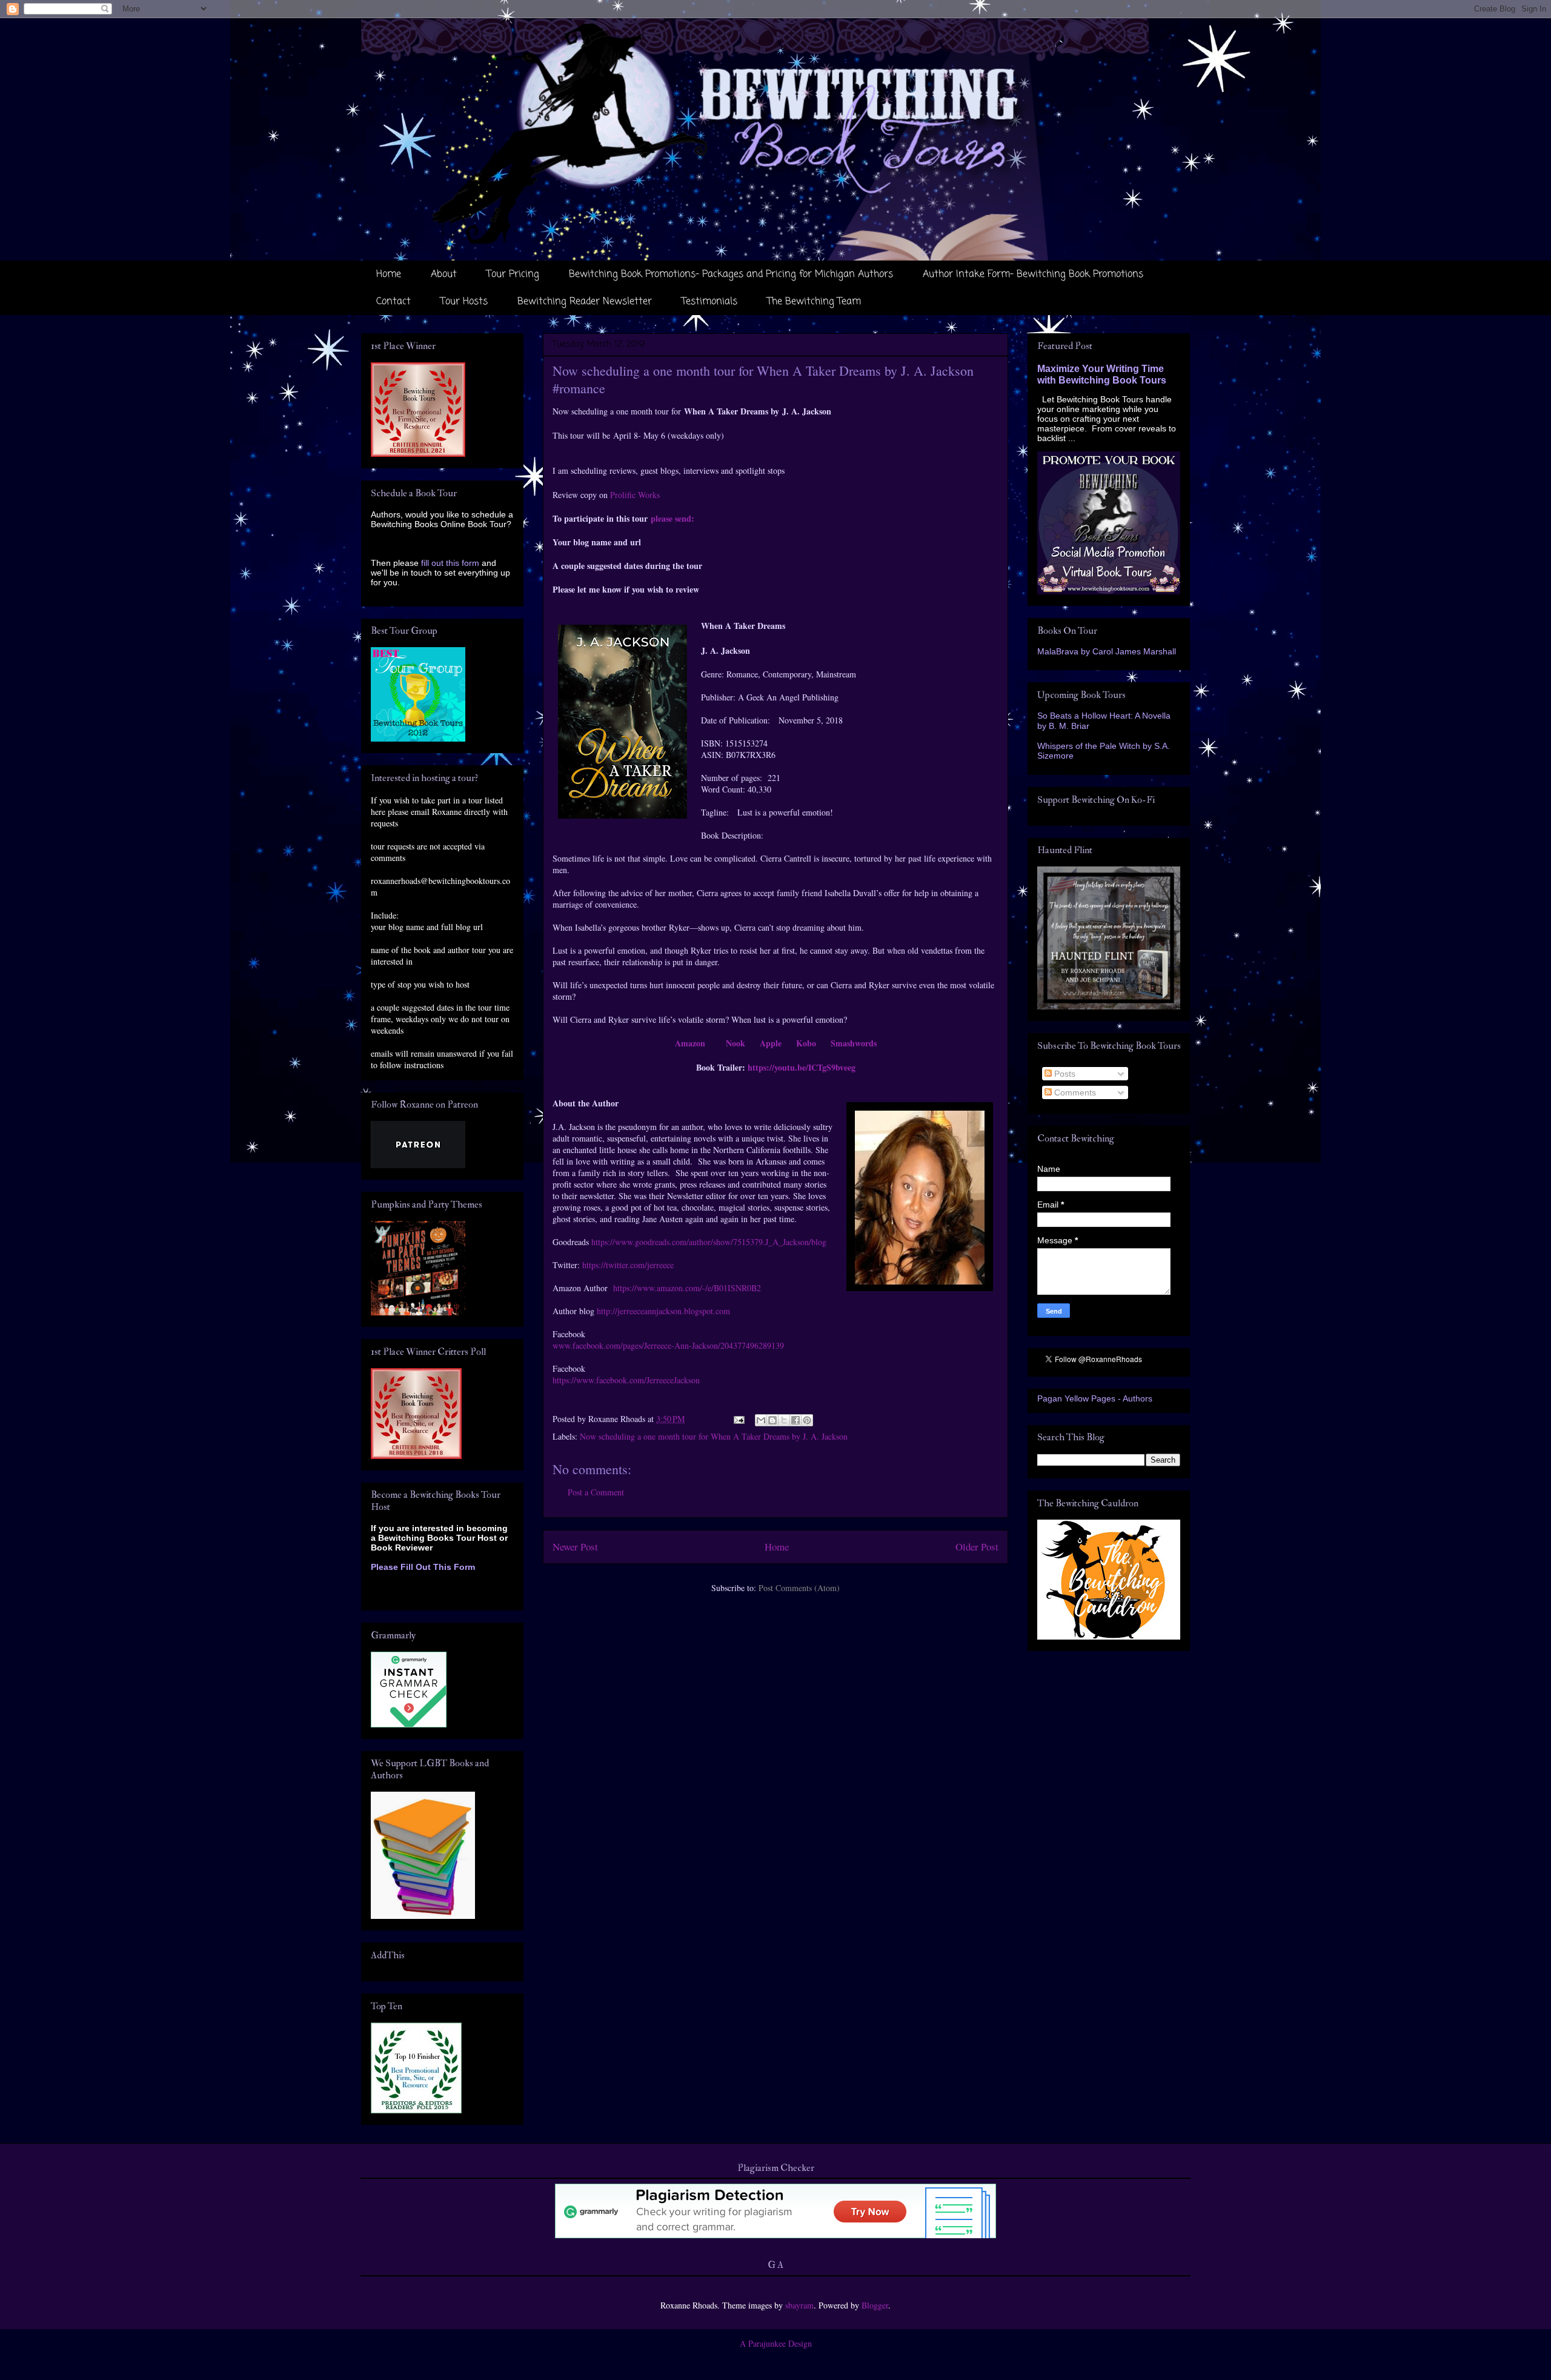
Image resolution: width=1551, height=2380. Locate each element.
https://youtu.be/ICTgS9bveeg (802, 1067)
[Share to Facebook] (795, 1420)
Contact (394, 302)
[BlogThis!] (772, 1420)
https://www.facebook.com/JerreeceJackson (626, 1380)
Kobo (806, 1043)
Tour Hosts (464, 302)
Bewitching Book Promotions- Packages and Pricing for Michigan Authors (731, 274)
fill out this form (450, 563)
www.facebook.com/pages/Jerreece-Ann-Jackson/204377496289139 (668, 1345)
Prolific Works (635, 495)
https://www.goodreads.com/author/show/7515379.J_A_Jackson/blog (709, 1242)
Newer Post (575, 1547)
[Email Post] (738, 1419)
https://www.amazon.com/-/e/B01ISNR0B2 (687, 1288)
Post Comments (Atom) (799, 1588)
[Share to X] (784, 1420)
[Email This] (761, 1420)
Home (389, 274)
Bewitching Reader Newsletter (585, 302)
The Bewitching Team (814, 302)
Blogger (875, 2305)
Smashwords (854, 1043)
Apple (771, 1043)
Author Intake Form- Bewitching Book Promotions (1033, 274)
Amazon (690, 1043)
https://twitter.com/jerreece (628, 1265)
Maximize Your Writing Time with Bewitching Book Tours (1102, 374)
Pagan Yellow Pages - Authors (1095, 1398)
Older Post (977, 1547)
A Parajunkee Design (776, 2343)
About (444, 274)
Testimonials (709, 302)
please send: (673, 518)
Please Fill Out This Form (423, 1567)
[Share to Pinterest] (807, 1420)
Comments (1074, 1092)
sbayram (799, 2305)
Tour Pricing (513, 274)
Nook (736, 1043)
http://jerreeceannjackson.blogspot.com (663, 1311)
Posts (1064, 1074)
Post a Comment (596, 1492)
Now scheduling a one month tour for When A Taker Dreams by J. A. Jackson (714, 1436)
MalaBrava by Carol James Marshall (1107, 651)
